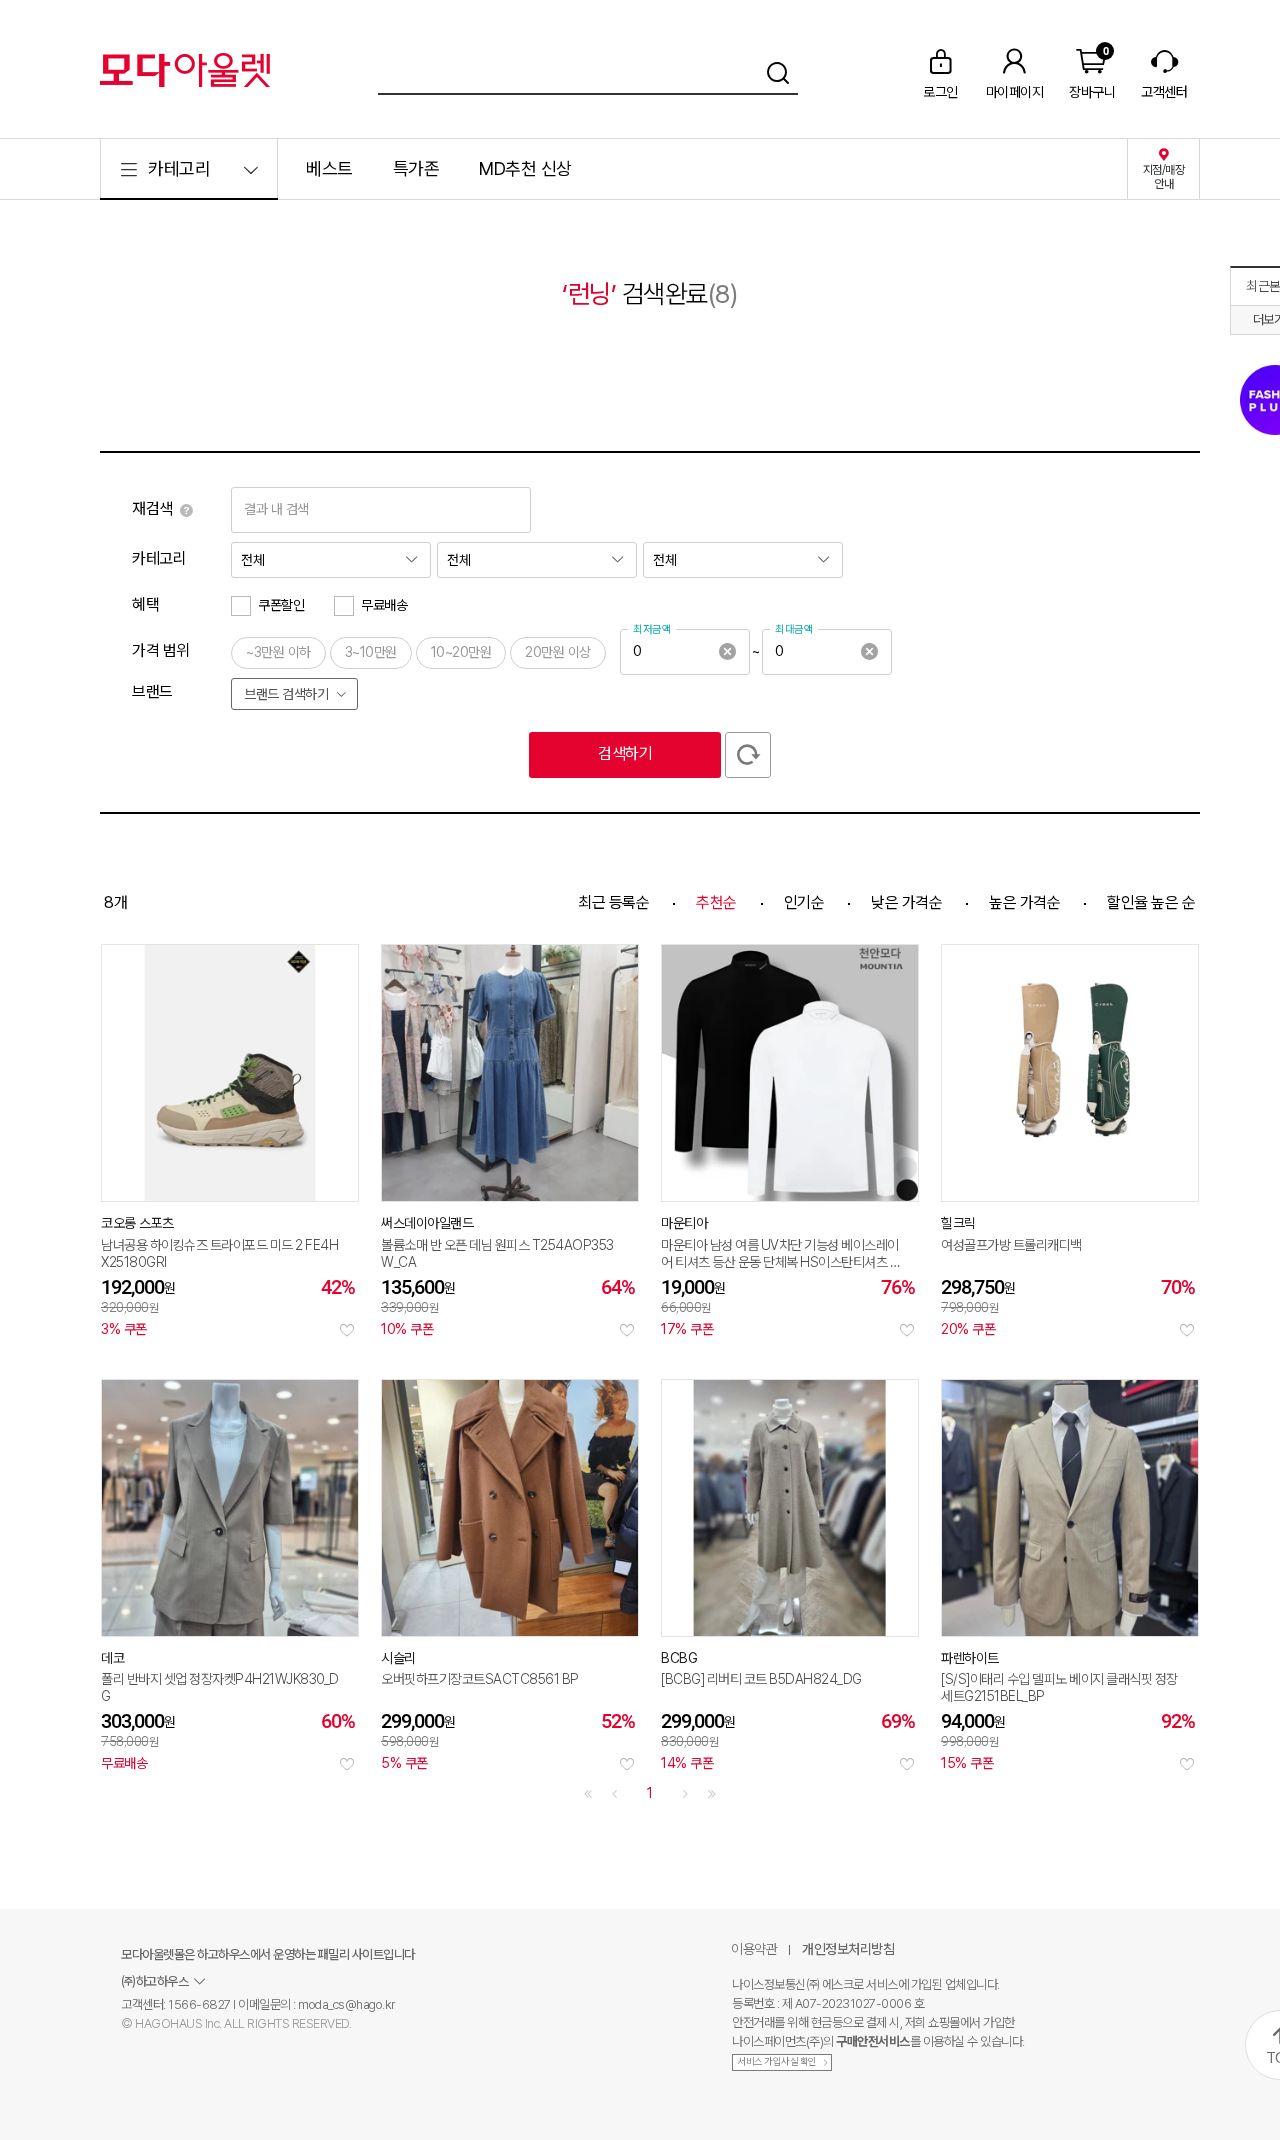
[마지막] (712, 1794)
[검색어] (588, 70)
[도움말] (186, 510)
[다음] (685, 1794)
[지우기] (727, 652)
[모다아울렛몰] (185, 70)
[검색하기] (778, 70)
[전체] (331, 560)
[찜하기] (347, 1330)
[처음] (588, 1794)
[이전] (614, 1794)
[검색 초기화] (748, 755)
